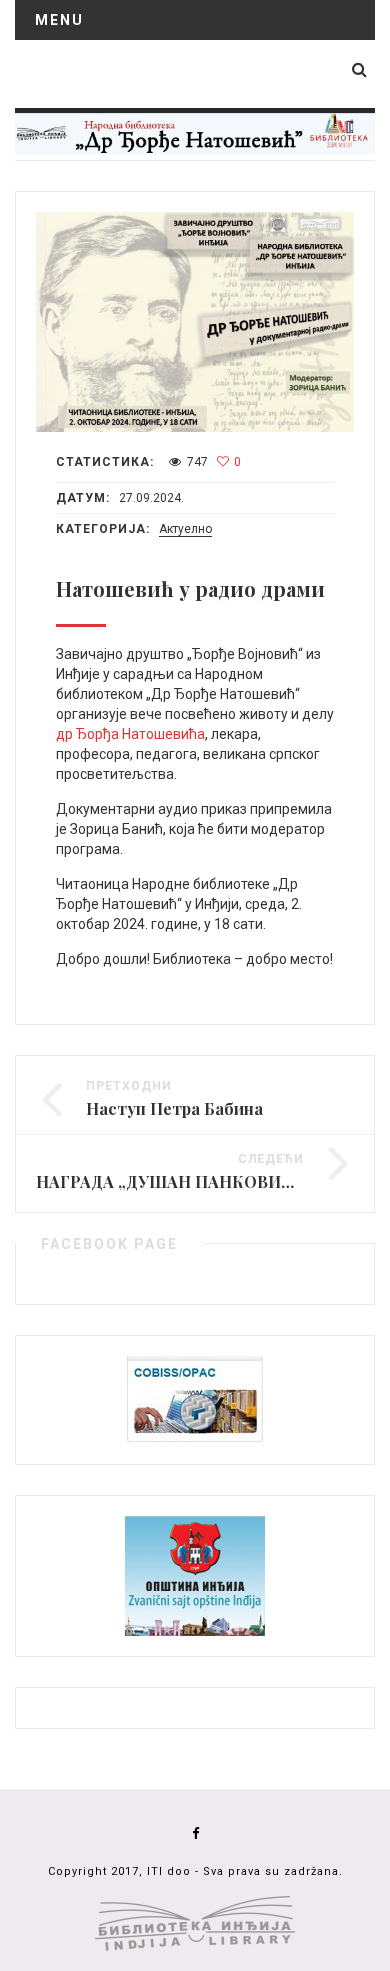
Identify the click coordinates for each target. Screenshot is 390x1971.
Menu (59, 20)
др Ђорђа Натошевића (130, 734)
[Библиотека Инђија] (195, 130)
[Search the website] (359, 69)
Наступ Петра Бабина (174, 1108)
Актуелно (185, 529)
